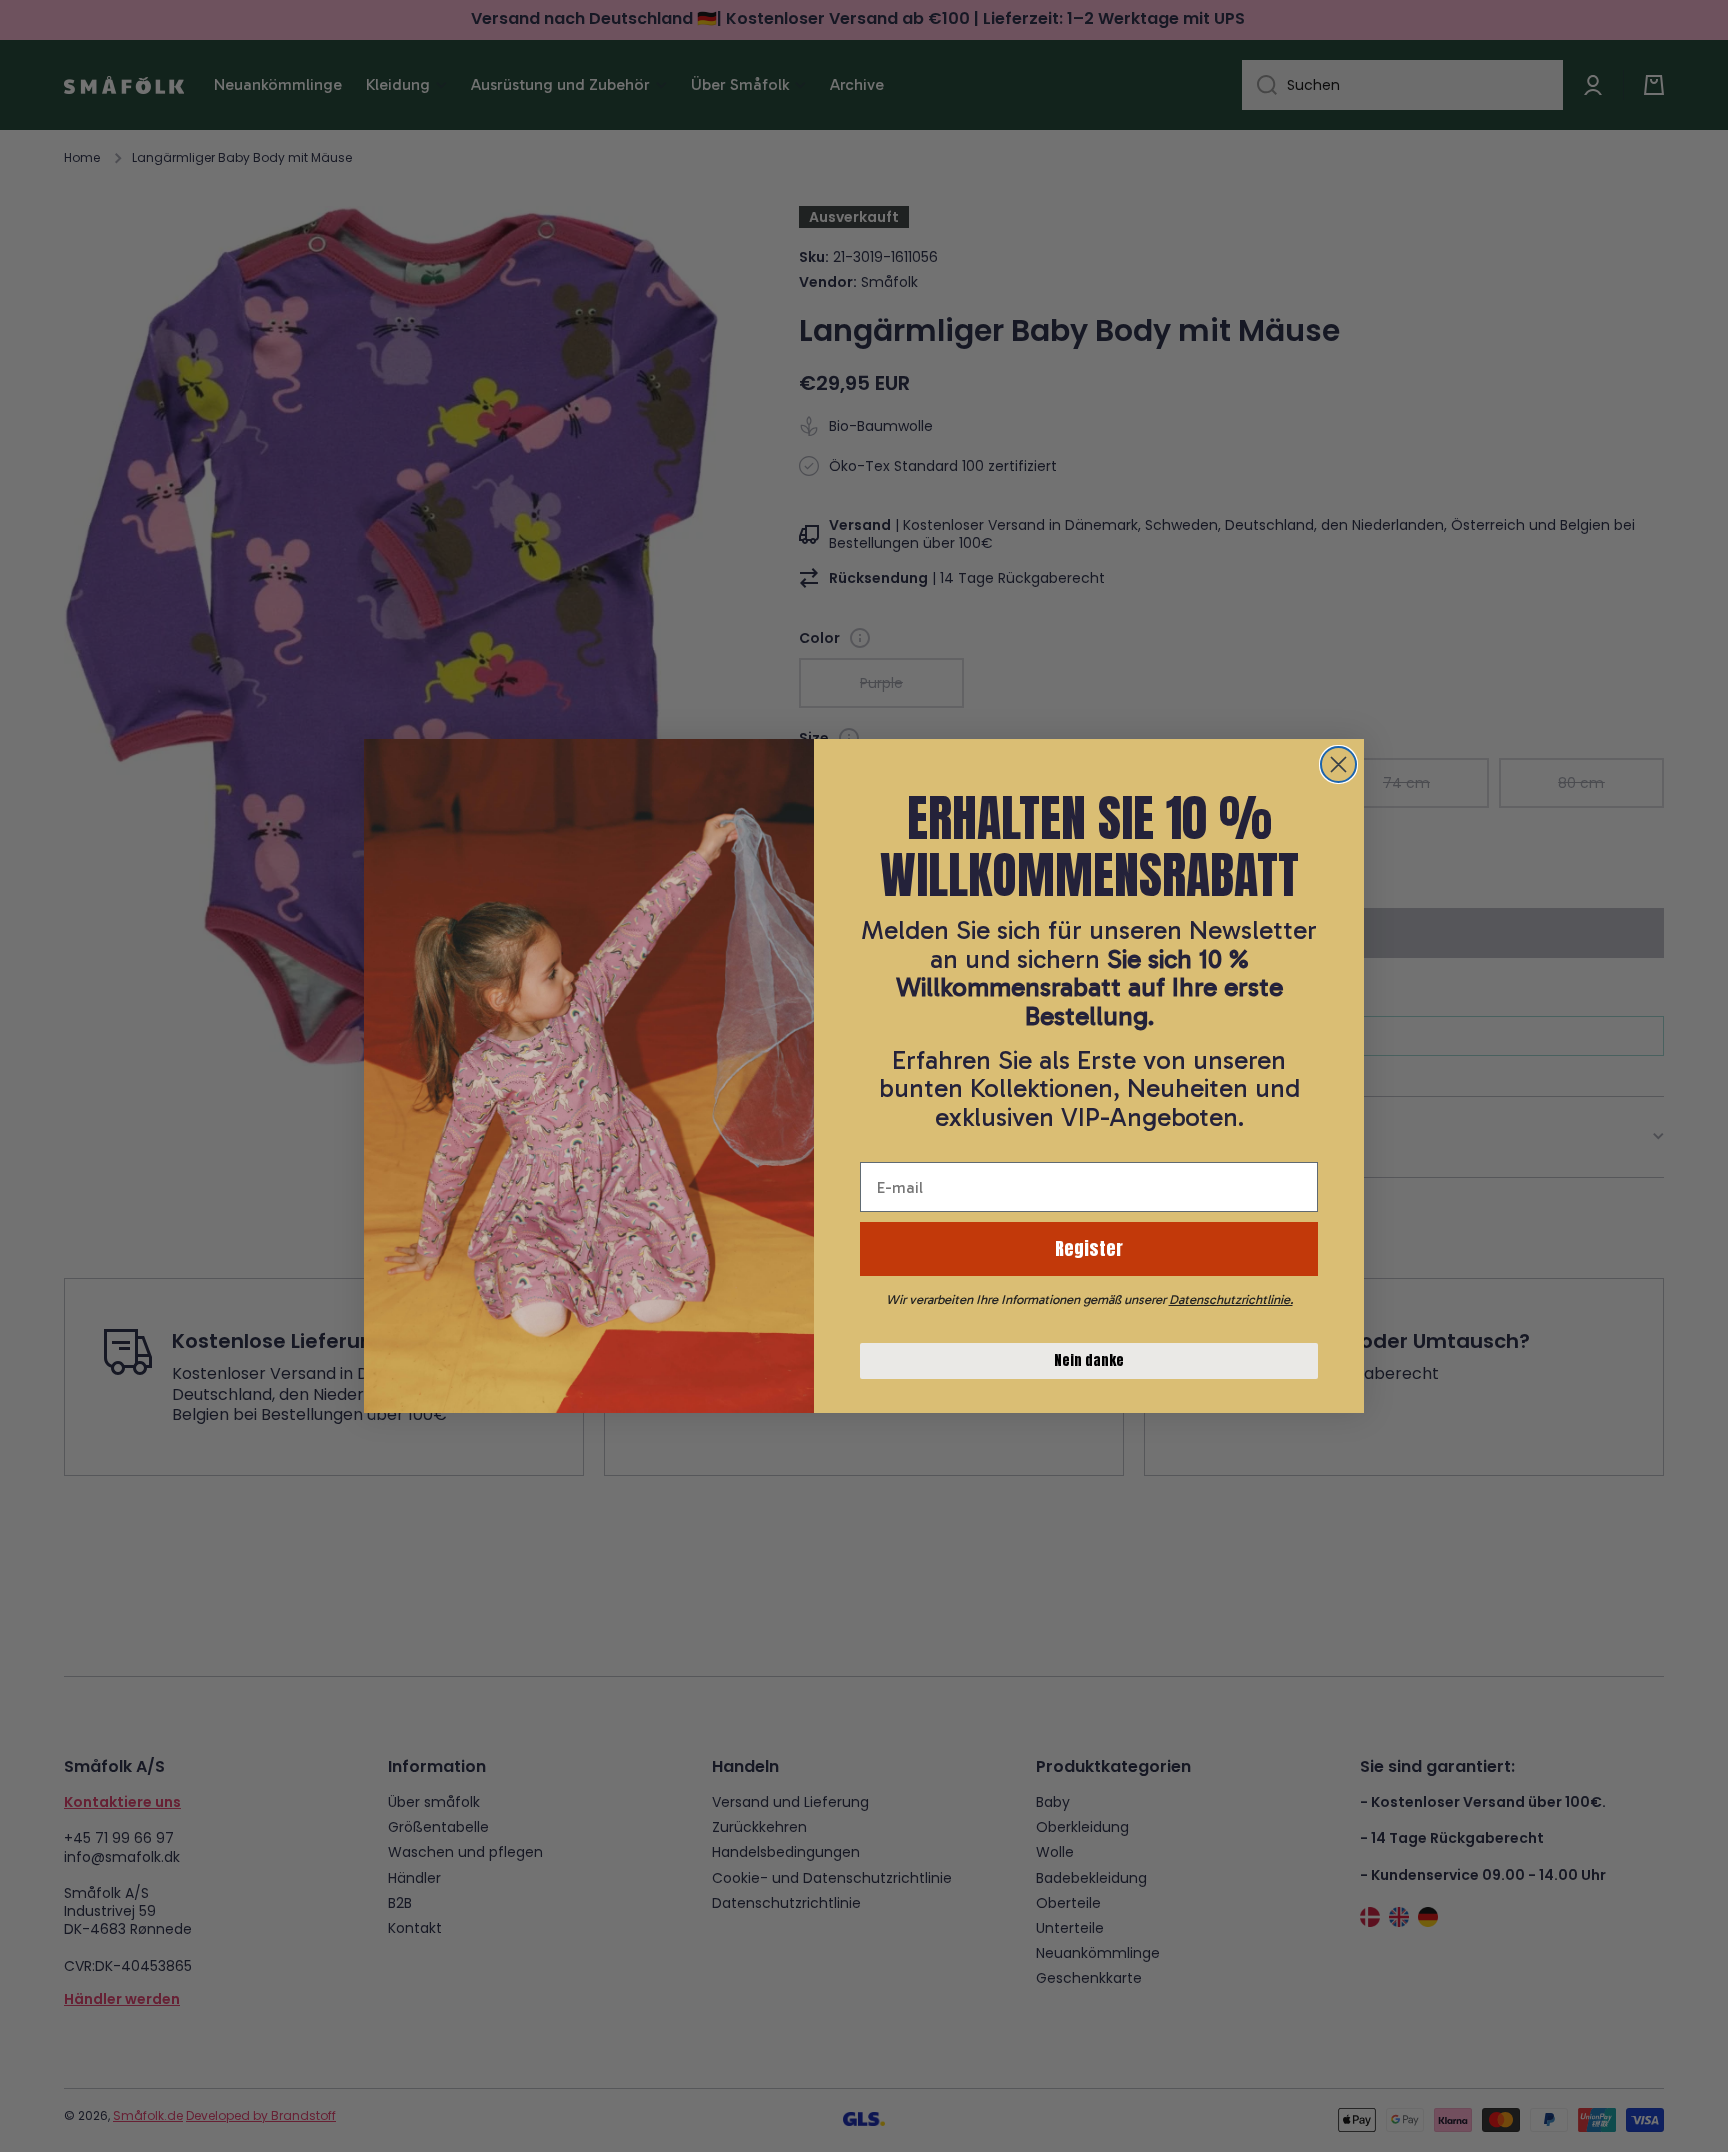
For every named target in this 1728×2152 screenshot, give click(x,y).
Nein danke (1089, 1360)
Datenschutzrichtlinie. (1231, 1299)
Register (1089, 1248)
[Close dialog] (1338, 764)
